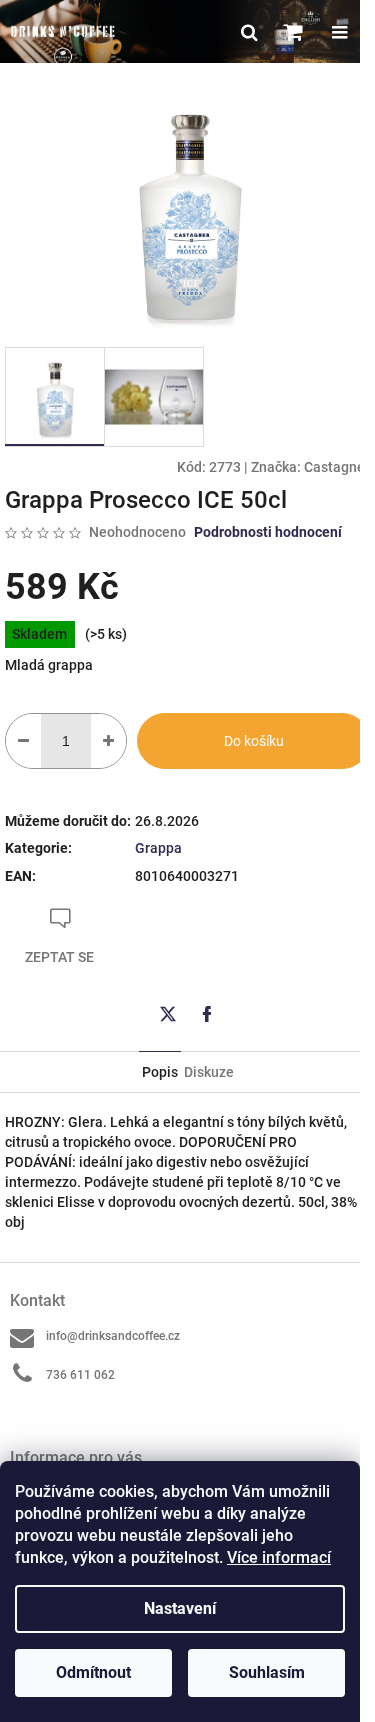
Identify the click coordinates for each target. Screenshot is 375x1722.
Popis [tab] (160, 1072)
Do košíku (254, 741)
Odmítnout (93, 1672)
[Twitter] (168, 1014)
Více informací (279, 1557)
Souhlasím (267, 1672)
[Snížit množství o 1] (23, 741)
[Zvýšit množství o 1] (108, 741)
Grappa (158, 848)
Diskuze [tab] (209, 1072)
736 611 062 (80, 1375)
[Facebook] (207, 1014)
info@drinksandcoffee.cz (113, 1336)
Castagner (337, 467)
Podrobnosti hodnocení (268, 532)
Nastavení (180, 1608)
